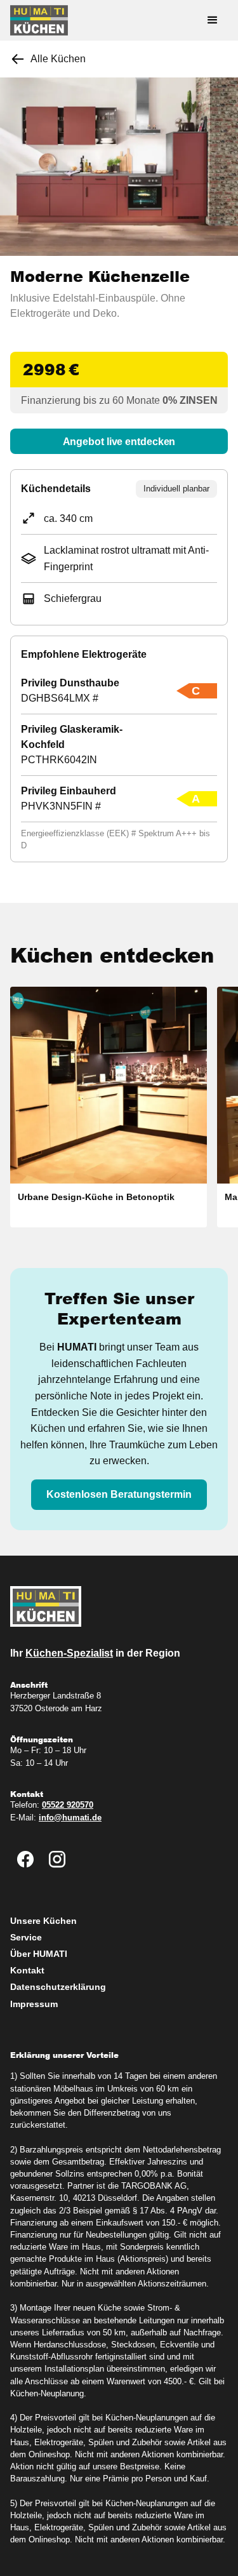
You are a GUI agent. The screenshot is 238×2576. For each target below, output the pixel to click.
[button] (213, 20)
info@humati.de (70, 1818)
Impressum (34, 2004)
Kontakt (27, 1970)
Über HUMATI (39, 1954)
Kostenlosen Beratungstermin (119, 1494)
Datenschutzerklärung (58, 1987)
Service (26, 1937)
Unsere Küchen (43, 1921)
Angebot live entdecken (119, 442)
